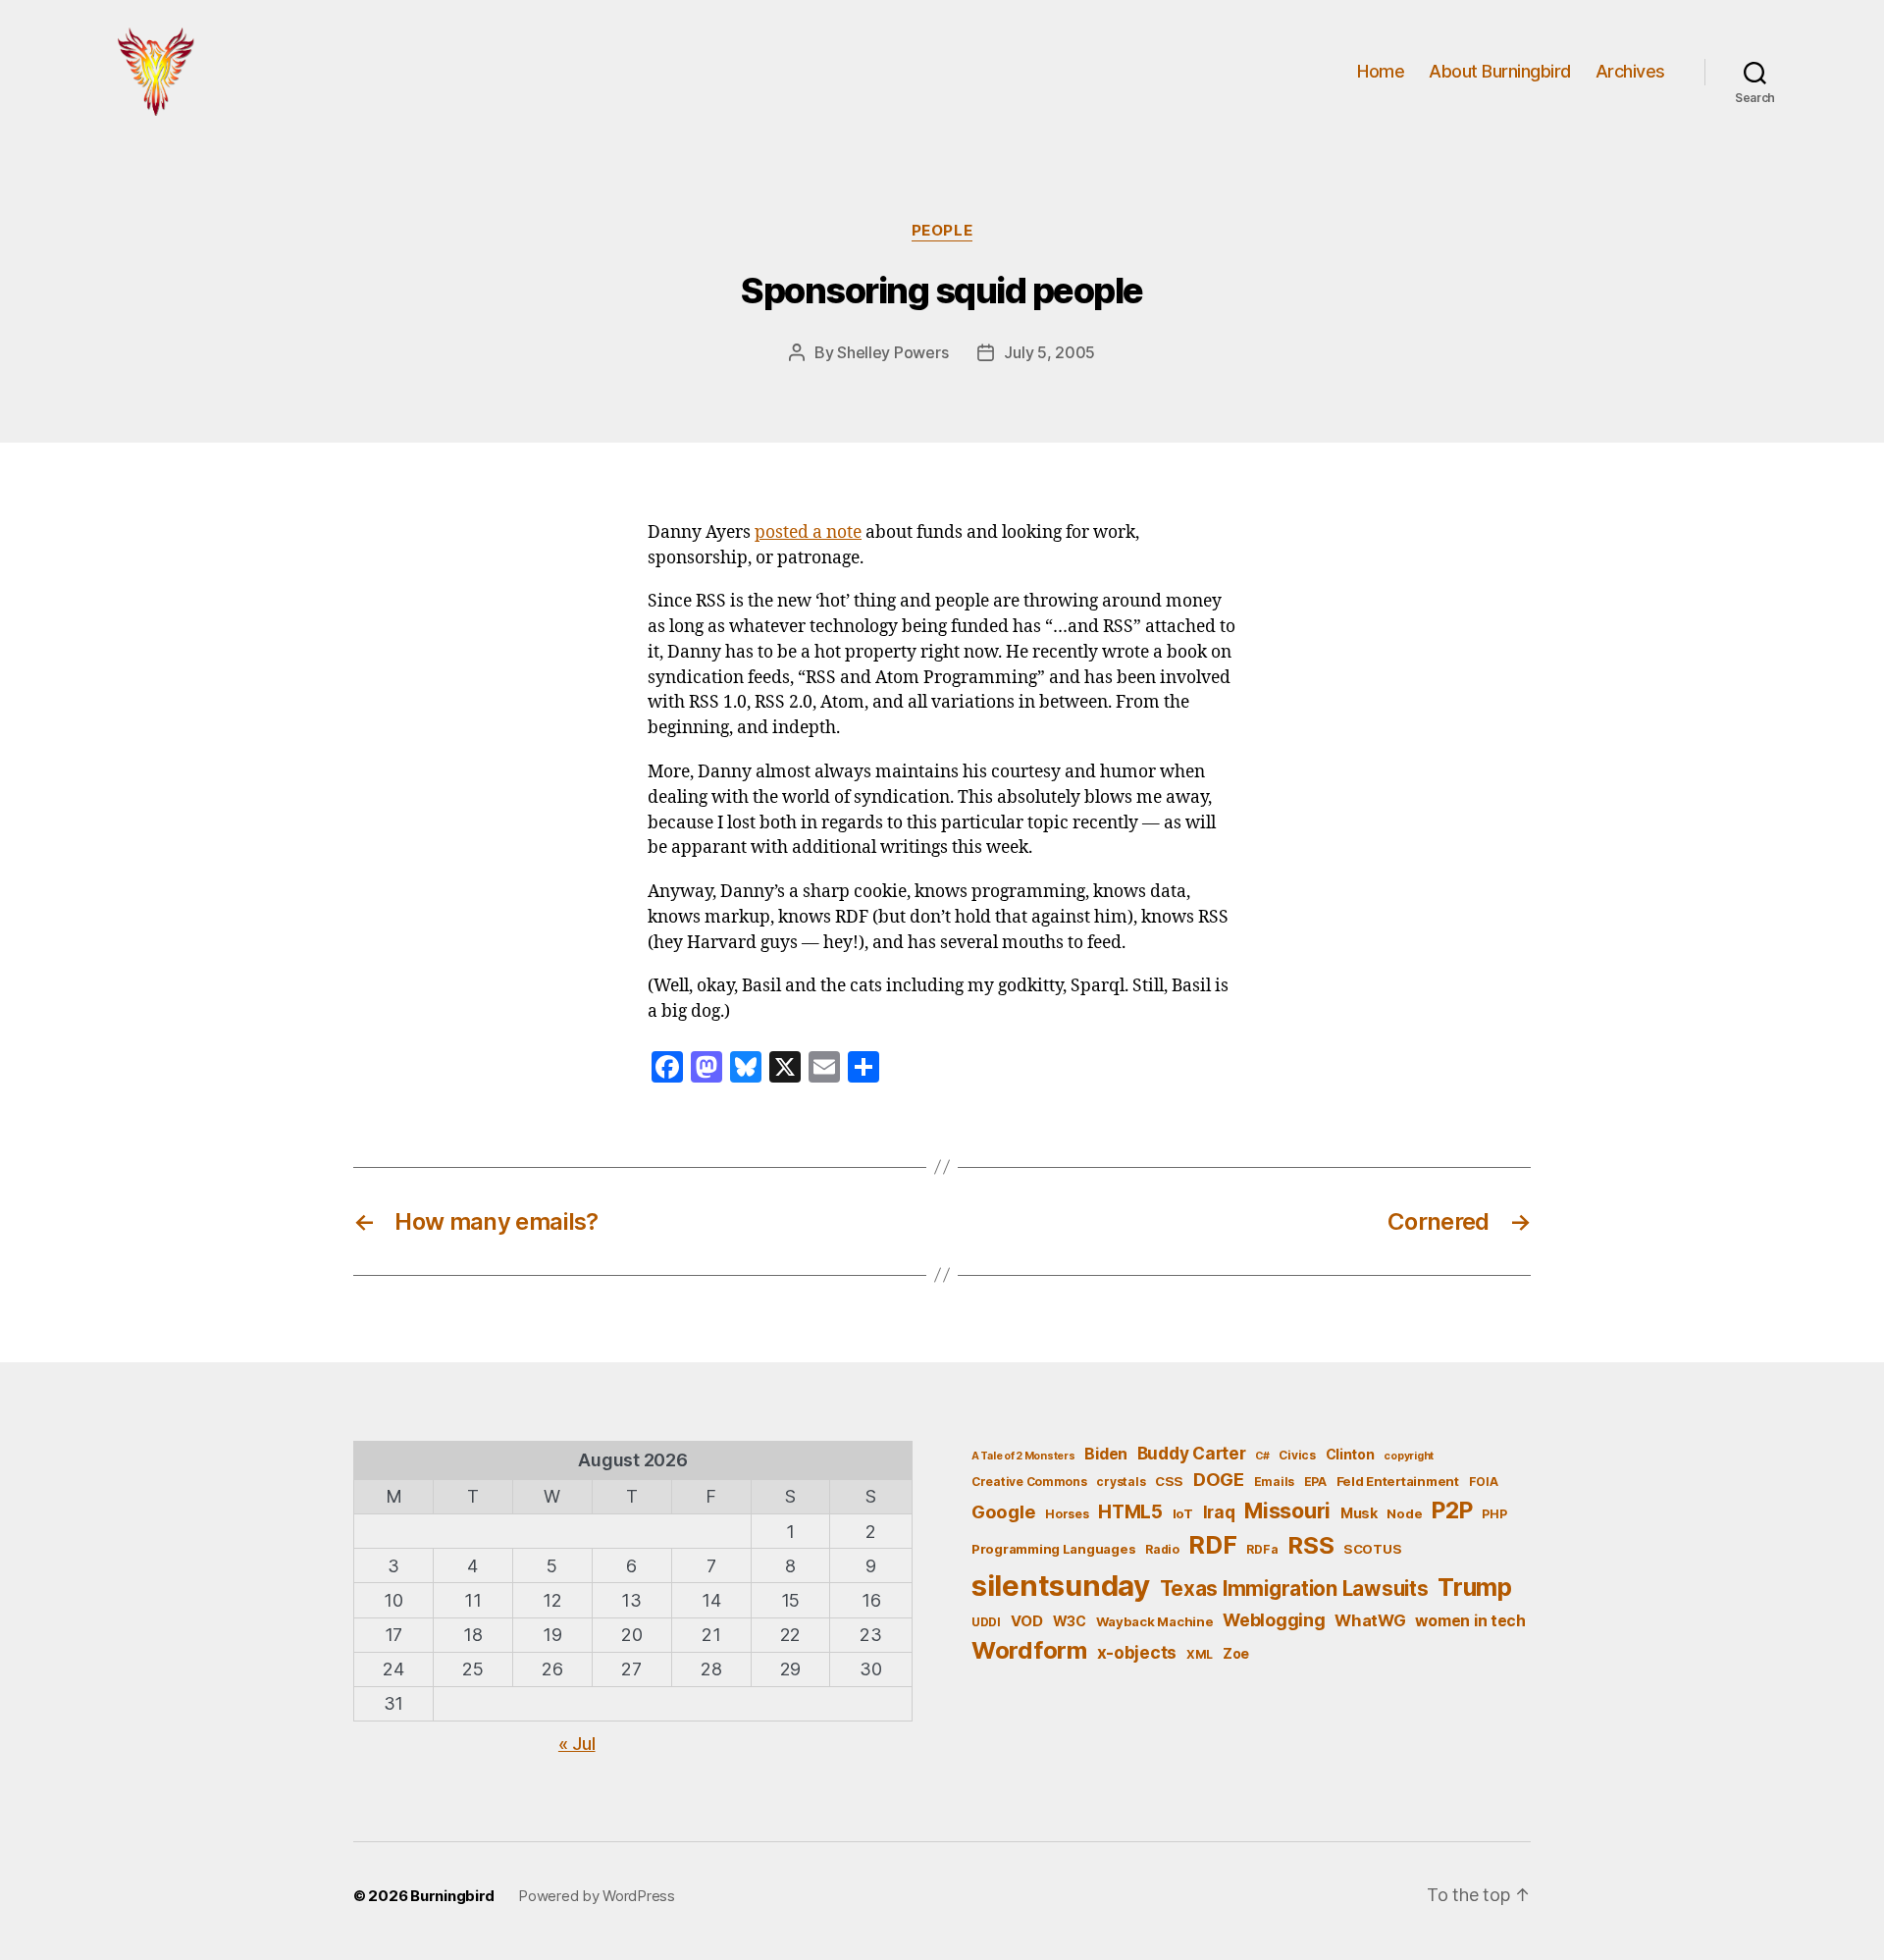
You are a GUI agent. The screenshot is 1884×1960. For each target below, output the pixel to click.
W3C (1070, 1621)
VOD (1027, 1621)
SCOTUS (1372, 1549)
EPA (1315, 1482)
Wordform (1029, 1650)
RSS (1310, 1545)
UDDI (986, 1622)
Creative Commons (1029, 1482)
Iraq (1219, 1512)
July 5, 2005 (1049, 352)
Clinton (1350, 1454)
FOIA (1484, 1482)
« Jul (577, 1744)
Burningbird (452, 1896)
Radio (1162, 1549)
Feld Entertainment (1398, 1481)
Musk (1359, 1513)
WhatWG (1370, 1620)
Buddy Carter (1192, 1453)
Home (1381, 71)
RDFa (1262, 1549)
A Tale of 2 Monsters (1023, 1456)
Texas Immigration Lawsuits (1294, 1589)
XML (1200, 1654)
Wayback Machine (1155, 1621)
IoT (1183, 1513)
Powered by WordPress (597, 1896)
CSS (1169, 1481)
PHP (1494, 1514)
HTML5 (1130, 1512)
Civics (1297, 1455)
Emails (1274, 1482)
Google (1003, 1511)
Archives (1630, 71)
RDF (1212, 1545)
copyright (1409, 1456)
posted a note (808, 533)
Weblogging (1274, 1620)
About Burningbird (1500, 71)
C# (1262, 1456)
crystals (1121, 1482)
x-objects (1137, 1652)
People (942, 231)
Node (1404, 1513)
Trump (1475, 1587)
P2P (1452, 1510)
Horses (1067, 1514)
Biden (1106, 1454)
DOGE (1219, 1479)
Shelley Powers (892, 352)
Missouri (1287, 1510)
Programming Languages (1053, 1549)
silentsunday (1061, 1586)
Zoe (1236, 1653)
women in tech (1470, 1621)
